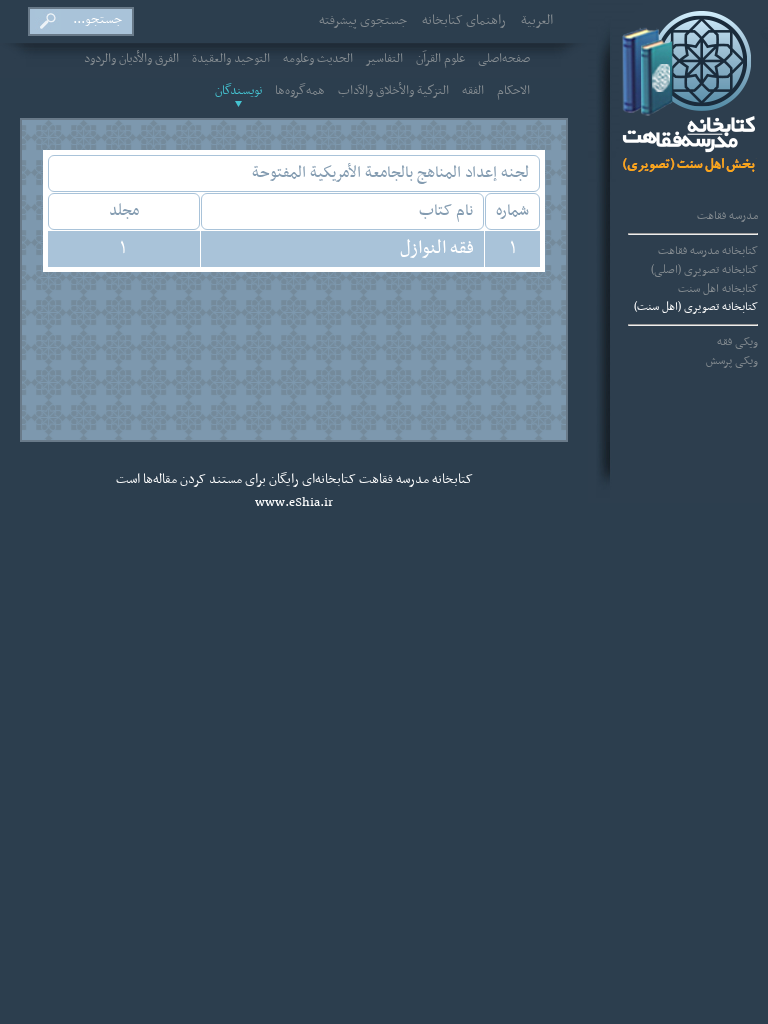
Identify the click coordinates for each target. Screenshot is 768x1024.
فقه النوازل (437, 248)
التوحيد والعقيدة (231, 59)
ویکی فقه (737, 342)
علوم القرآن (440, 59)
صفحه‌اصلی (504, 59)
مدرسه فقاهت (727, 216)
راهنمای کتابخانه (464, 21)
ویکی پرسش (732, 361)
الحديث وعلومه (318, 59)
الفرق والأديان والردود (131, 59)
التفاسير (384, 59)
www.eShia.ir (294, 503)
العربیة (537, 21)
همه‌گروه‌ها (300, 91)
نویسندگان (238, 91)
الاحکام (513, 91)
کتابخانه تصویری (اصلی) (704, 270)
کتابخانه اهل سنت (718, 289)
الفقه (473, 91)
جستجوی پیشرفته (363, 21)
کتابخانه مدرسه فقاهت (708, 251)
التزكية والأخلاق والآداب (393, 91)
